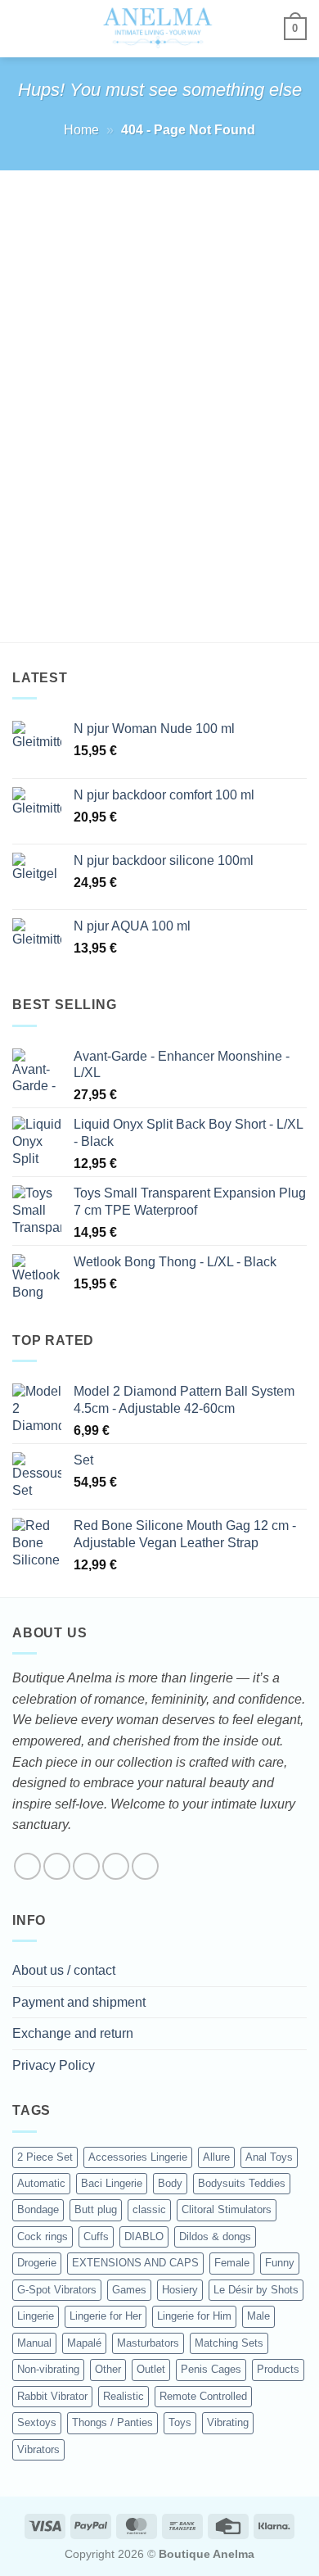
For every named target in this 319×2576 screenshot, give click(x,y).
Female (232, 2263)
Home (81, 130)
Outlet (151, 2369)
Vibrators (38, 2449)
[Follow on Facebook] (27, 1866)
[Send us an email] (116, 1866)
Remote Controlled (203, 2396)
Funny (280, 2263)
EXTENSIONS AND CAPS (135, 2263)
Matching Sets (229, 2343)
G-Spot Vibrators (57, 2290)
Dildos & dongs (215, 2236)
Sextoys (37, 2422)
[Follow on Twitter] (86, 1866)
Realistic (124, 2396)
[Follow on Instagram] (57, 1866)
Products (278, 2369)
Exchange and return (73, 2033)
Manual (34, 2343)
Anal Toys (269, 2157)
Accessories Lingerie (138, 2157)
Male (258, 2316)
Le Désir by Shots (256, 2290)
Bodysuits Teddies (242, 2183)
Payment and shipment (79, 2002)
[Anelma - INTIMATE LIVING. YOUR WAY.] (158, 29)
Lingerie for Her (106, 2316)
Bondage (38, 2209)
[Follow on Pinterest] (145, 1866)
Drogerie (37, 2263)
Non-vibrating (48, 2369)
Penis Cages (211, 2369)
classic (149, 2209)
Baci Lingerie (112, 2183)
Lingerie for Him (194, 2316)
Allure (216, 2157)
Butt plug (96, 2209)
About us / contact (64, 1970)
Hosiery (180, 2290)
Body (170, 2183)
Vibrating (228, 2422)
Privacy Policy (54, 2065)
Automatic (41, 2183)
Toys (180, 2422)
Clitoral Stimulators (227, 2209)
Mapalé (84, 2343)
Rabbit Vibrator (52, 2396)
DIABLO (144, 2236)
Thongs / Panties (112, 2422)
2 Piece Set (45, 2157)
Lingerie (36, 2316)
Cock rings (43, 2236)
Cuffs (96, 2236)
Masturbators (148, 2343)
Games (129, 2290)
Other (108, 2369)
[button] (22, 28)
